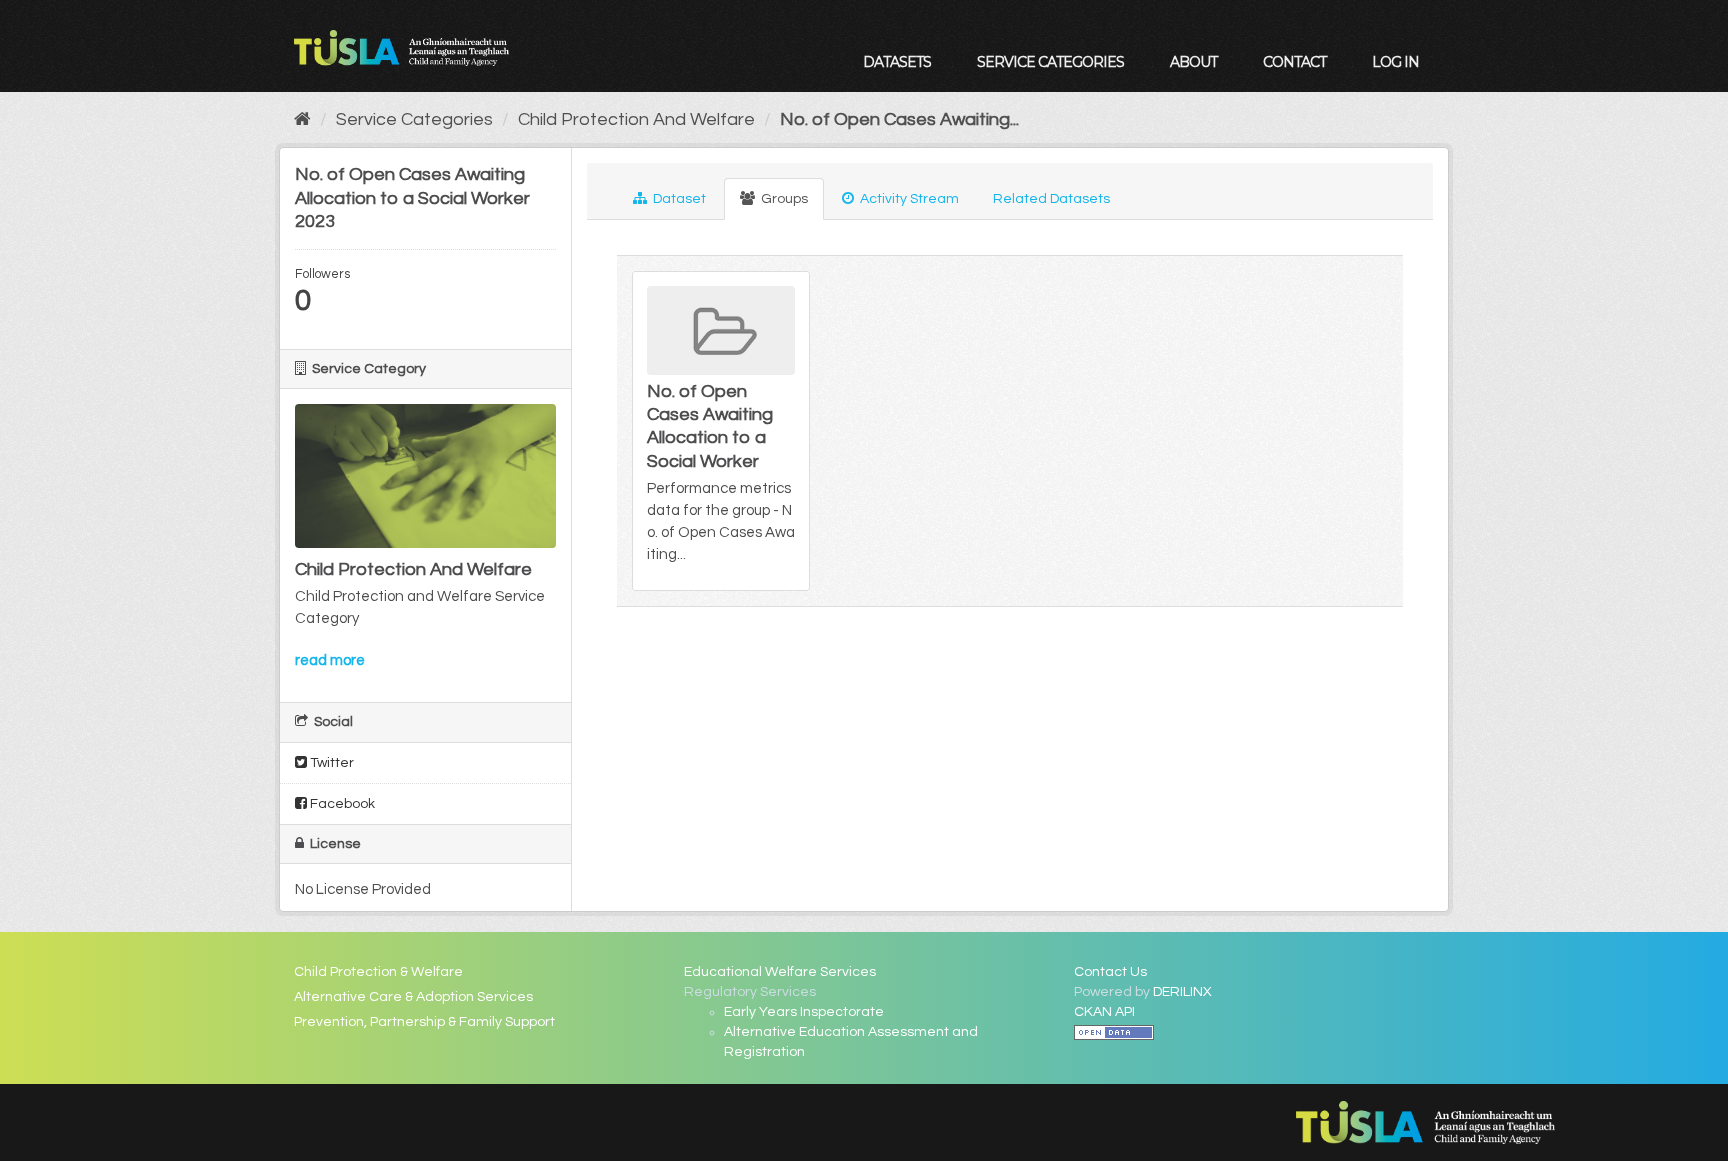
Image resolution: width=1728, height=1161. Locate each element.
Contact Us (1110, 972)
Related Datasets (1051, 199)
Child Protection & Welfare (378, 972)
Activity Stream (908, 199)
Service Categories (1050, 62)
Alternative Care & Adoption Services (413, 997)
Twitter (330, 763)
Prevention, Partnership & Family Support (424, 1022)
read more (330, 660)
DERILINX (1182, 992)
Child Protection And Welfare (636, 119)
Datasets (897, 62)
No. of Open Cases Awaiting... (899, 119)
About (1193, 62)
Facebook (341, 804)
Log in (1395, 62)
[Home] (302, 119)
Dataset (678, 199)
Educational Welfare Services (780, 972)
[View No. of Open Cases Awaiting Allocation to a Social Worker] (721, 431)
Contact (1294, 62)
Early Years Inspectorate (804, 1012)
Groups (783, 199)
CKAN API (1104, 1012)
